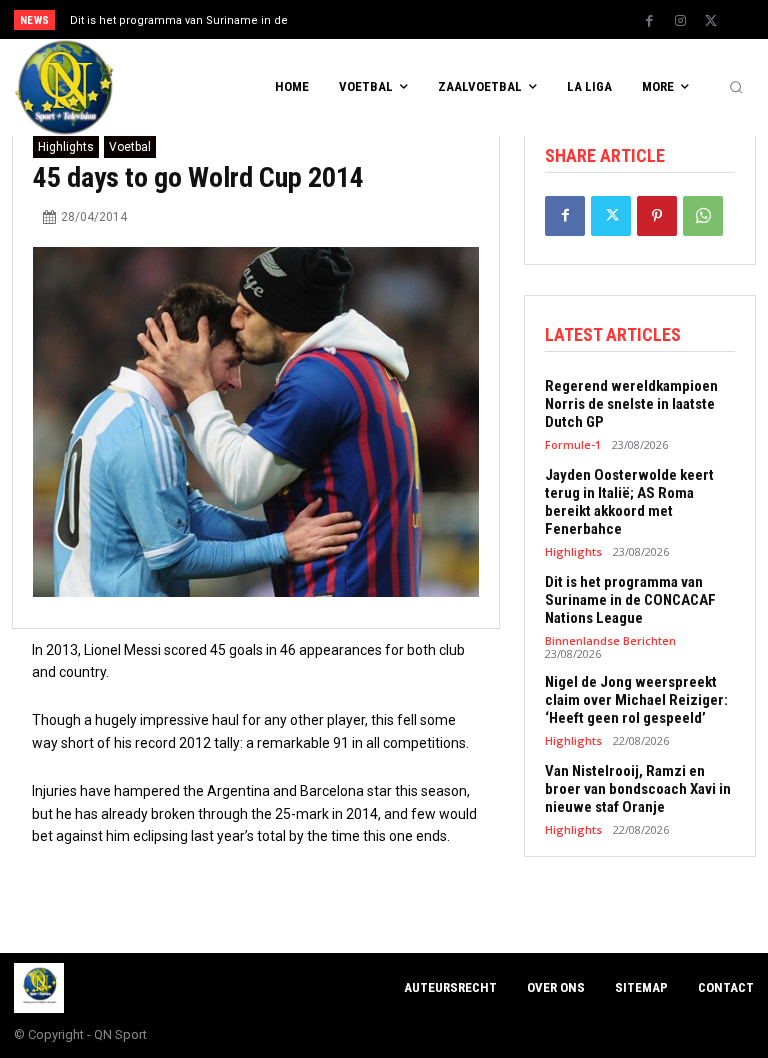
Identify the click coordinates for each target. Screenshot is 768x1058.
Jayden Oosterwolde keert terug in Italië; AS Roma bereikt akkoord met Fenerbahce (629, 502)
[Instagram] (680, 21)
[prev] (389, 19)
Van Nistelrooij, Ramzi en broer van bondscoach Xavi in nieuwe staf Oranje (638, 789)
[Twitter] (711, 21)
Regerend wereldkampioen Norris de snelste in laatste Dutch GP (631, 404)
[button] (736, 88)
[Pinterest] (657, 216)
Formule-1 (573, 444)
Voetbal (130, 147)
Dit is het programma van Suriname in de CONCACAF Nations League (630, 600)
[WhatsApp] (703, 216)
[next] (421, 19)
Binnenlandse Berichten (610, 640)
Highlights (66, 147)
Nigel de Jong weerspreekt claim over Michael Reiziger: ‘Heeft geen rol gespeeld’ (636, 700)
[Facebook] (649, 21)
